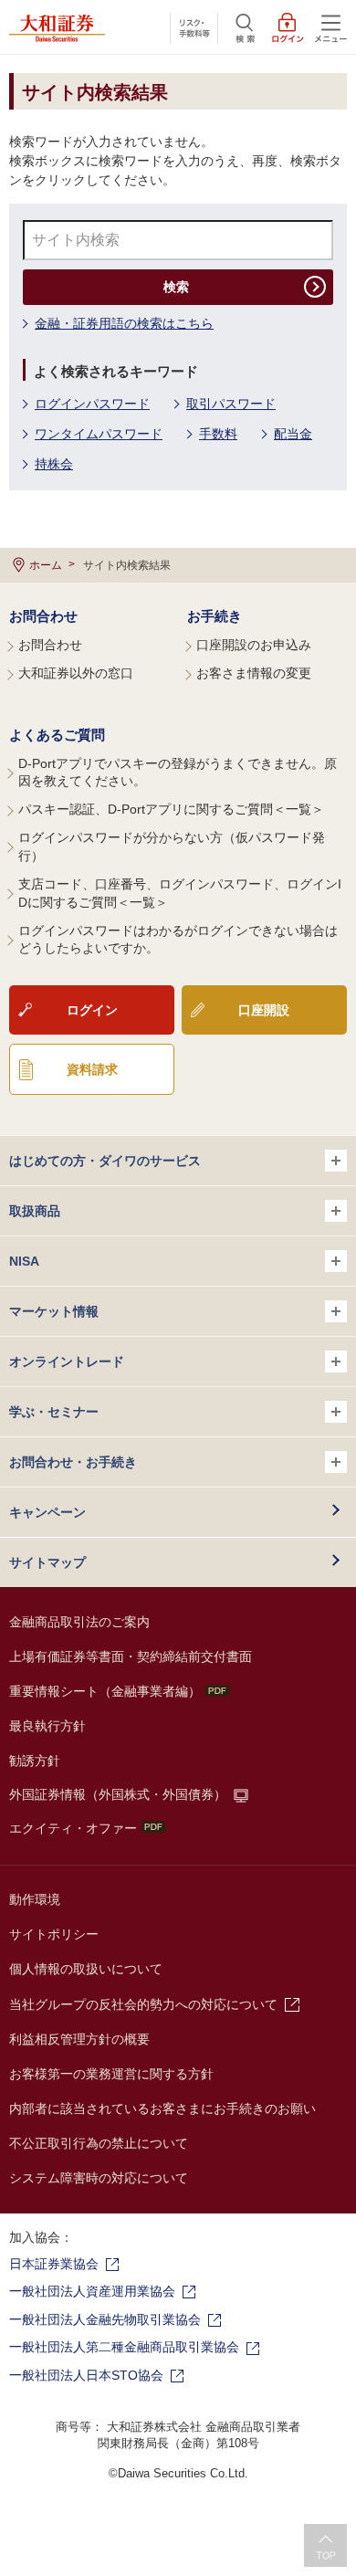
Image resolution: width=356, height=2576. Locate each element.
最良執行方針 (47, 1726)
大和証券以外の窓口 (76, 673)
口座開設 (264, 1010)
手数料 (218, 434)
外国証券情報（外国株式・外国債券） (118, 1794)
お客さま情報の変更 (254, 673)
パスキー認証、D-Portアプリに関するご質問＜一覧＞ (171, 809)
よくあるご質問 (57, 735)
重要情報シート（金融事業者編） (105, 1691)
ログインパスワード (92, 404)
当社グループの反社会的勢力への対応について (143, 2004)
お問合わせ (43, 616)
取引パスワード (231, 404)
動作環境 (35, 1899)
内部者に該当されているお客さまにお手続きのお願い (162, 2108)
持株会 (54, 464)
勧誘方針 (35, 1761)
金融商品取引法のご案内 (79, 1622)
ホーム (46, 565)
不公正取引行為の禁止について (99, 2143)
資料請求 (92, 1069)
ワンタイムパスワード (99, 434)
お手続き (215, 616)
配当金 (293, 434)
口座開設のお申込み (254, 645)
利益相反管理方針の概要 (79, 2039)
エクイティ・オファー (73, 1828)
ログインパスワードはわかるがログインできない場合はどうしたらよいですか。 (178, 940)
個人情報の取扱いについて (86, 1969)
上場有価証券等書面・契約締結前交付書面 (131, 1656)
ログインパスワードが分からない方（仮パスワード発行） (172, 846)
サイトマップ (47, 1562)
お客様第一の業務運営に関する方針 (111, 2074)
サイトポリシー (54, 1934)
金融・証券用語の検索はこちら (124, 323)
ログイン (92, 1010)
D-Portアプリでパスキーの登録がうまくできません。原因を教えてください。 (178, 773)
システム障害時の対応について (99, 2178)
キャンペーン (47, 1512)
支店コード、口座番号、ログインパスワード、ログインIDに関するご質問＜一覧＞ (180, 893)
